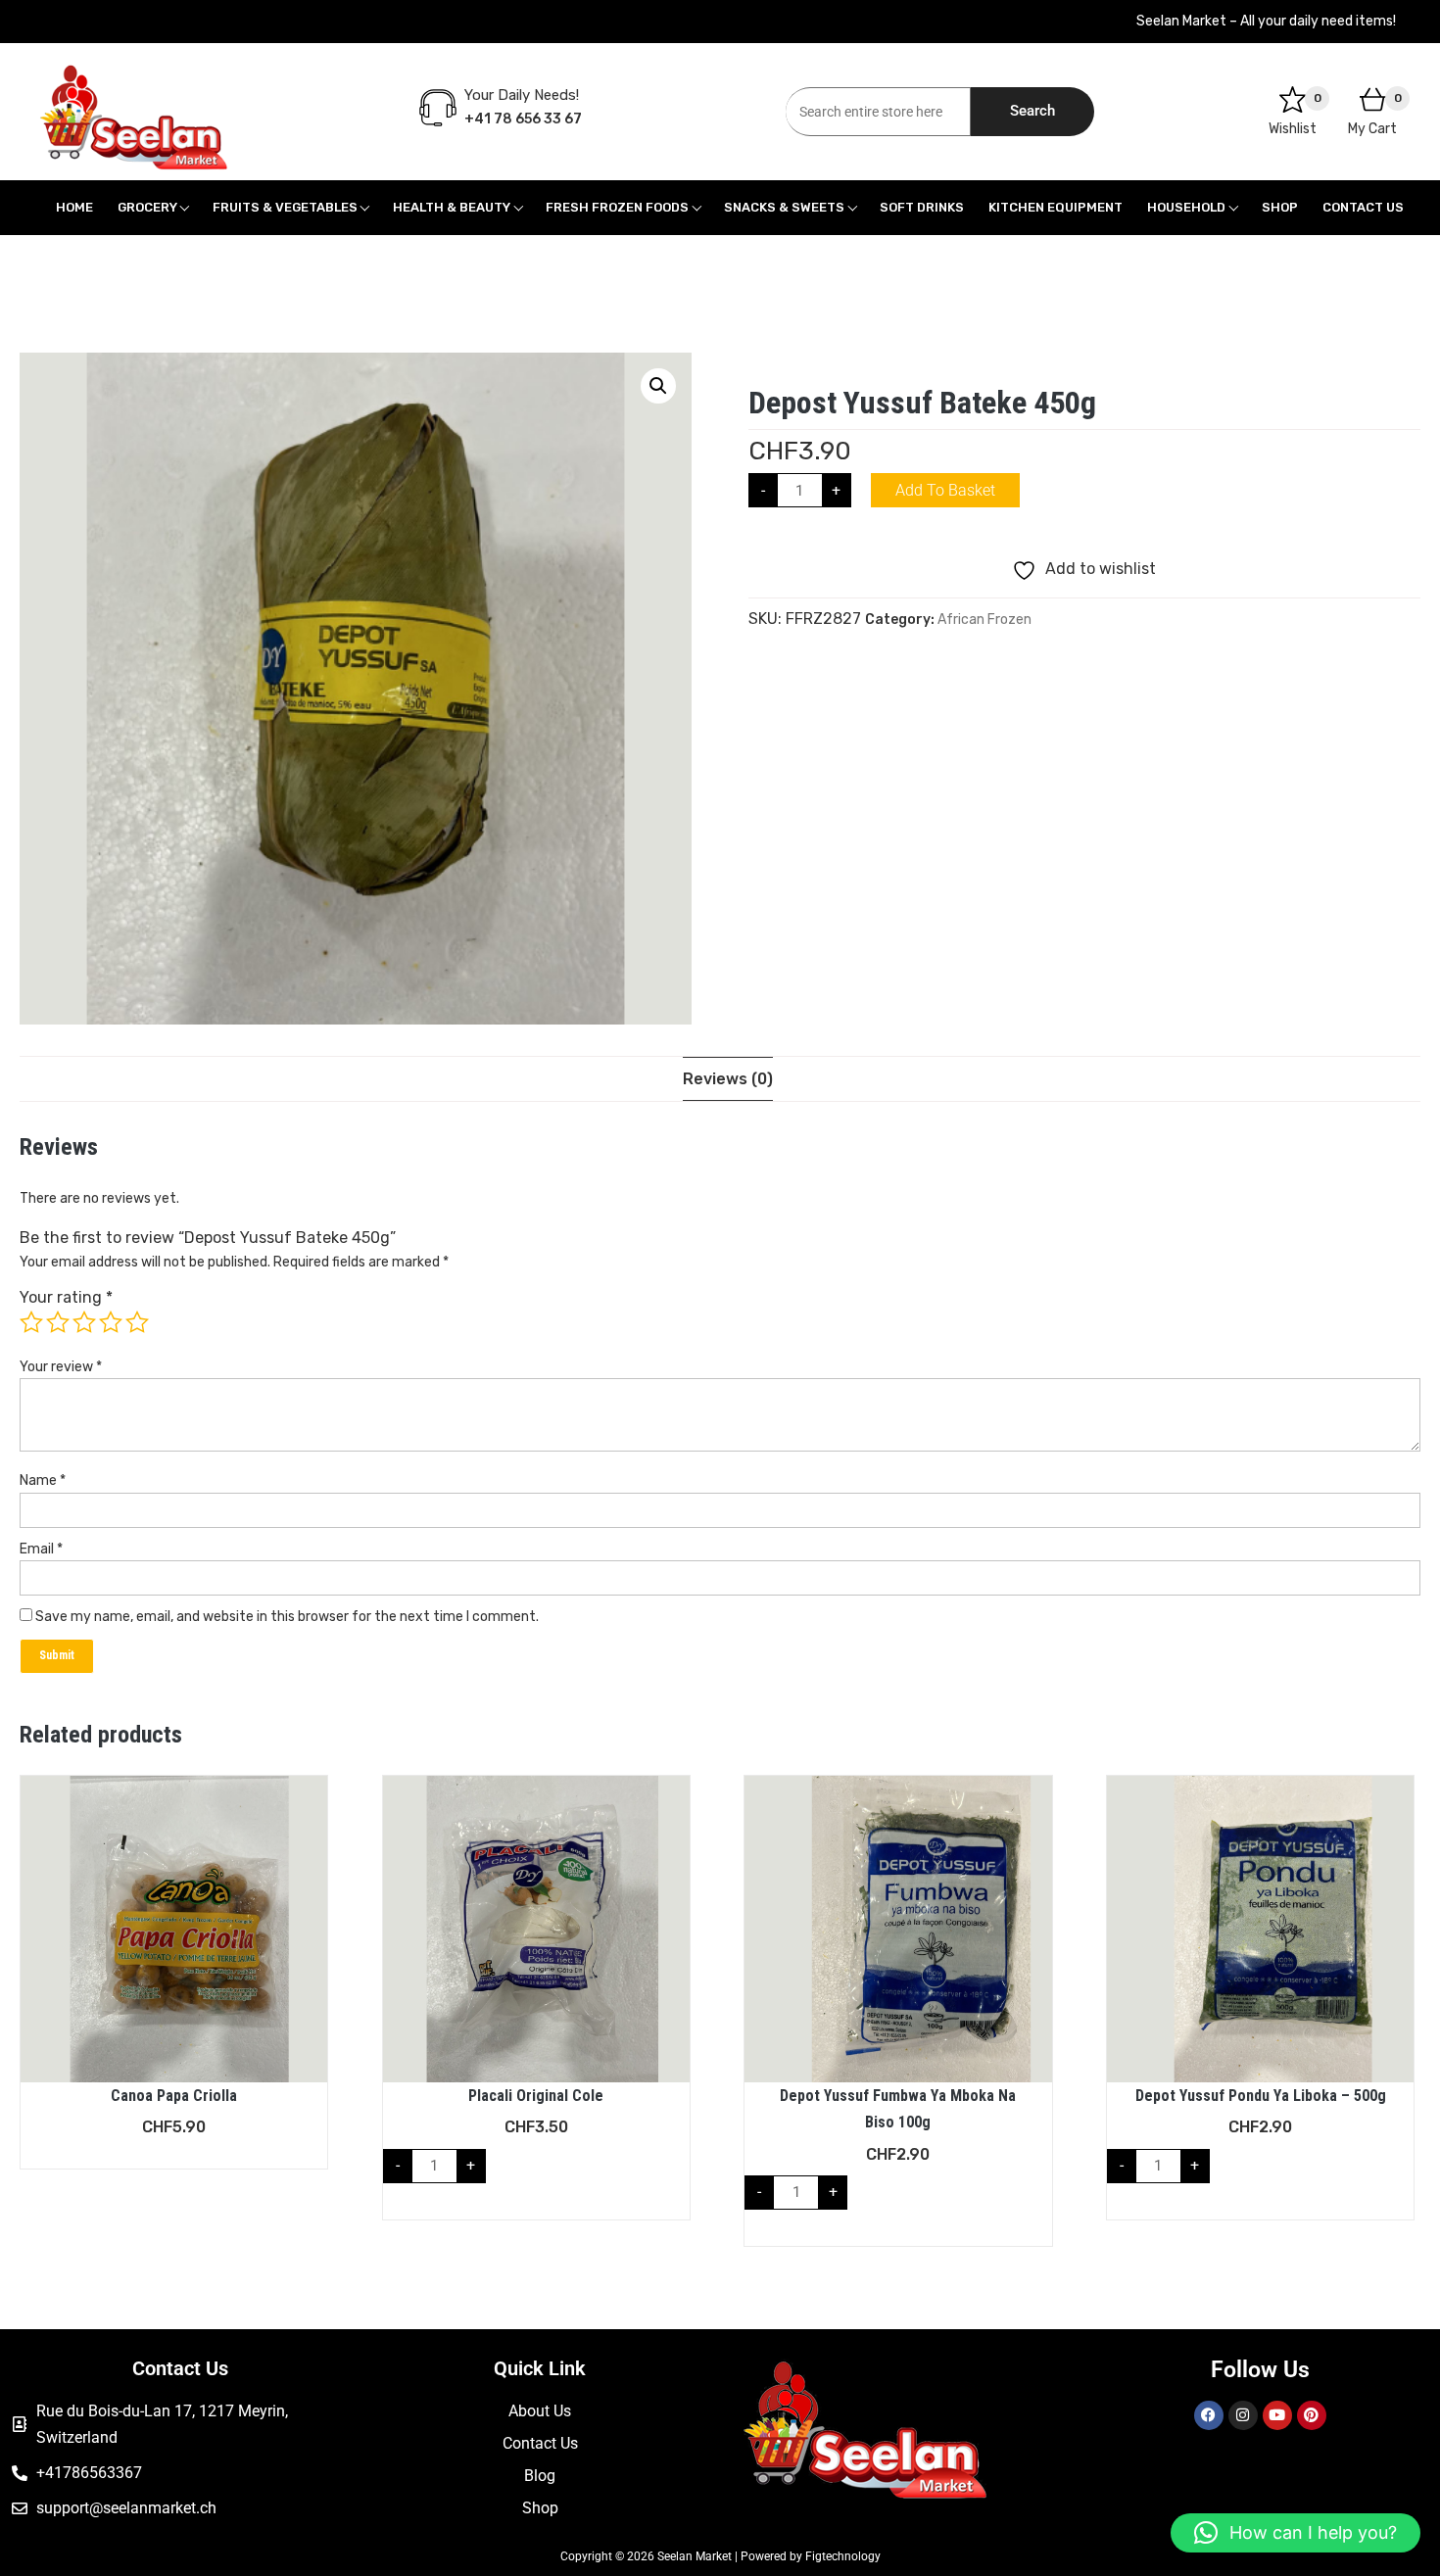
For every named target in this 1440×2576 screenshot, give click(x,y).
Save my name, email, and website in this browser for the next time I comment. (287, 1617)
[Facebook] (1209, 2415)
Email (41, 1549)
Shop (1280, 207)
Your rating (66, 1297)
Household (1186, 207)
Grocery (147, 207)
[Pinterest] (1312, 2415)
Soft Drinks (922, 207)
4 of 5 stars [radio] (111, 1322)
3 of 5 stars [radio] (84, 1322)
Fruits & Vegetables (285, 207)
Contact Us (1363, 207)
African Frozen (984, 620)
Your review (61, 1367)
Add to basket (945, 490)
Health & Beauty (452, 207)
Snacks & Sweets (784, 207)
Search (1032, 111)
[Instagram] (1243, 2415)
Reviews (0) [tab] (728, 1079)
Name (43, 1480)
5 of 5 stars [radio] (137, 1322)
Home (74, 207)
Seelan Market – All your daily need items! (1266, 21)
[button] (658, 386)
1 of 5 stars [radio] (31, 1322)
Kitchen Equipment (1056, 207)
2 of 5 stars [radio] (58, 1322)
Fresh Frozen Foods (617, 207)
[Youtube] (1277, 2415)
